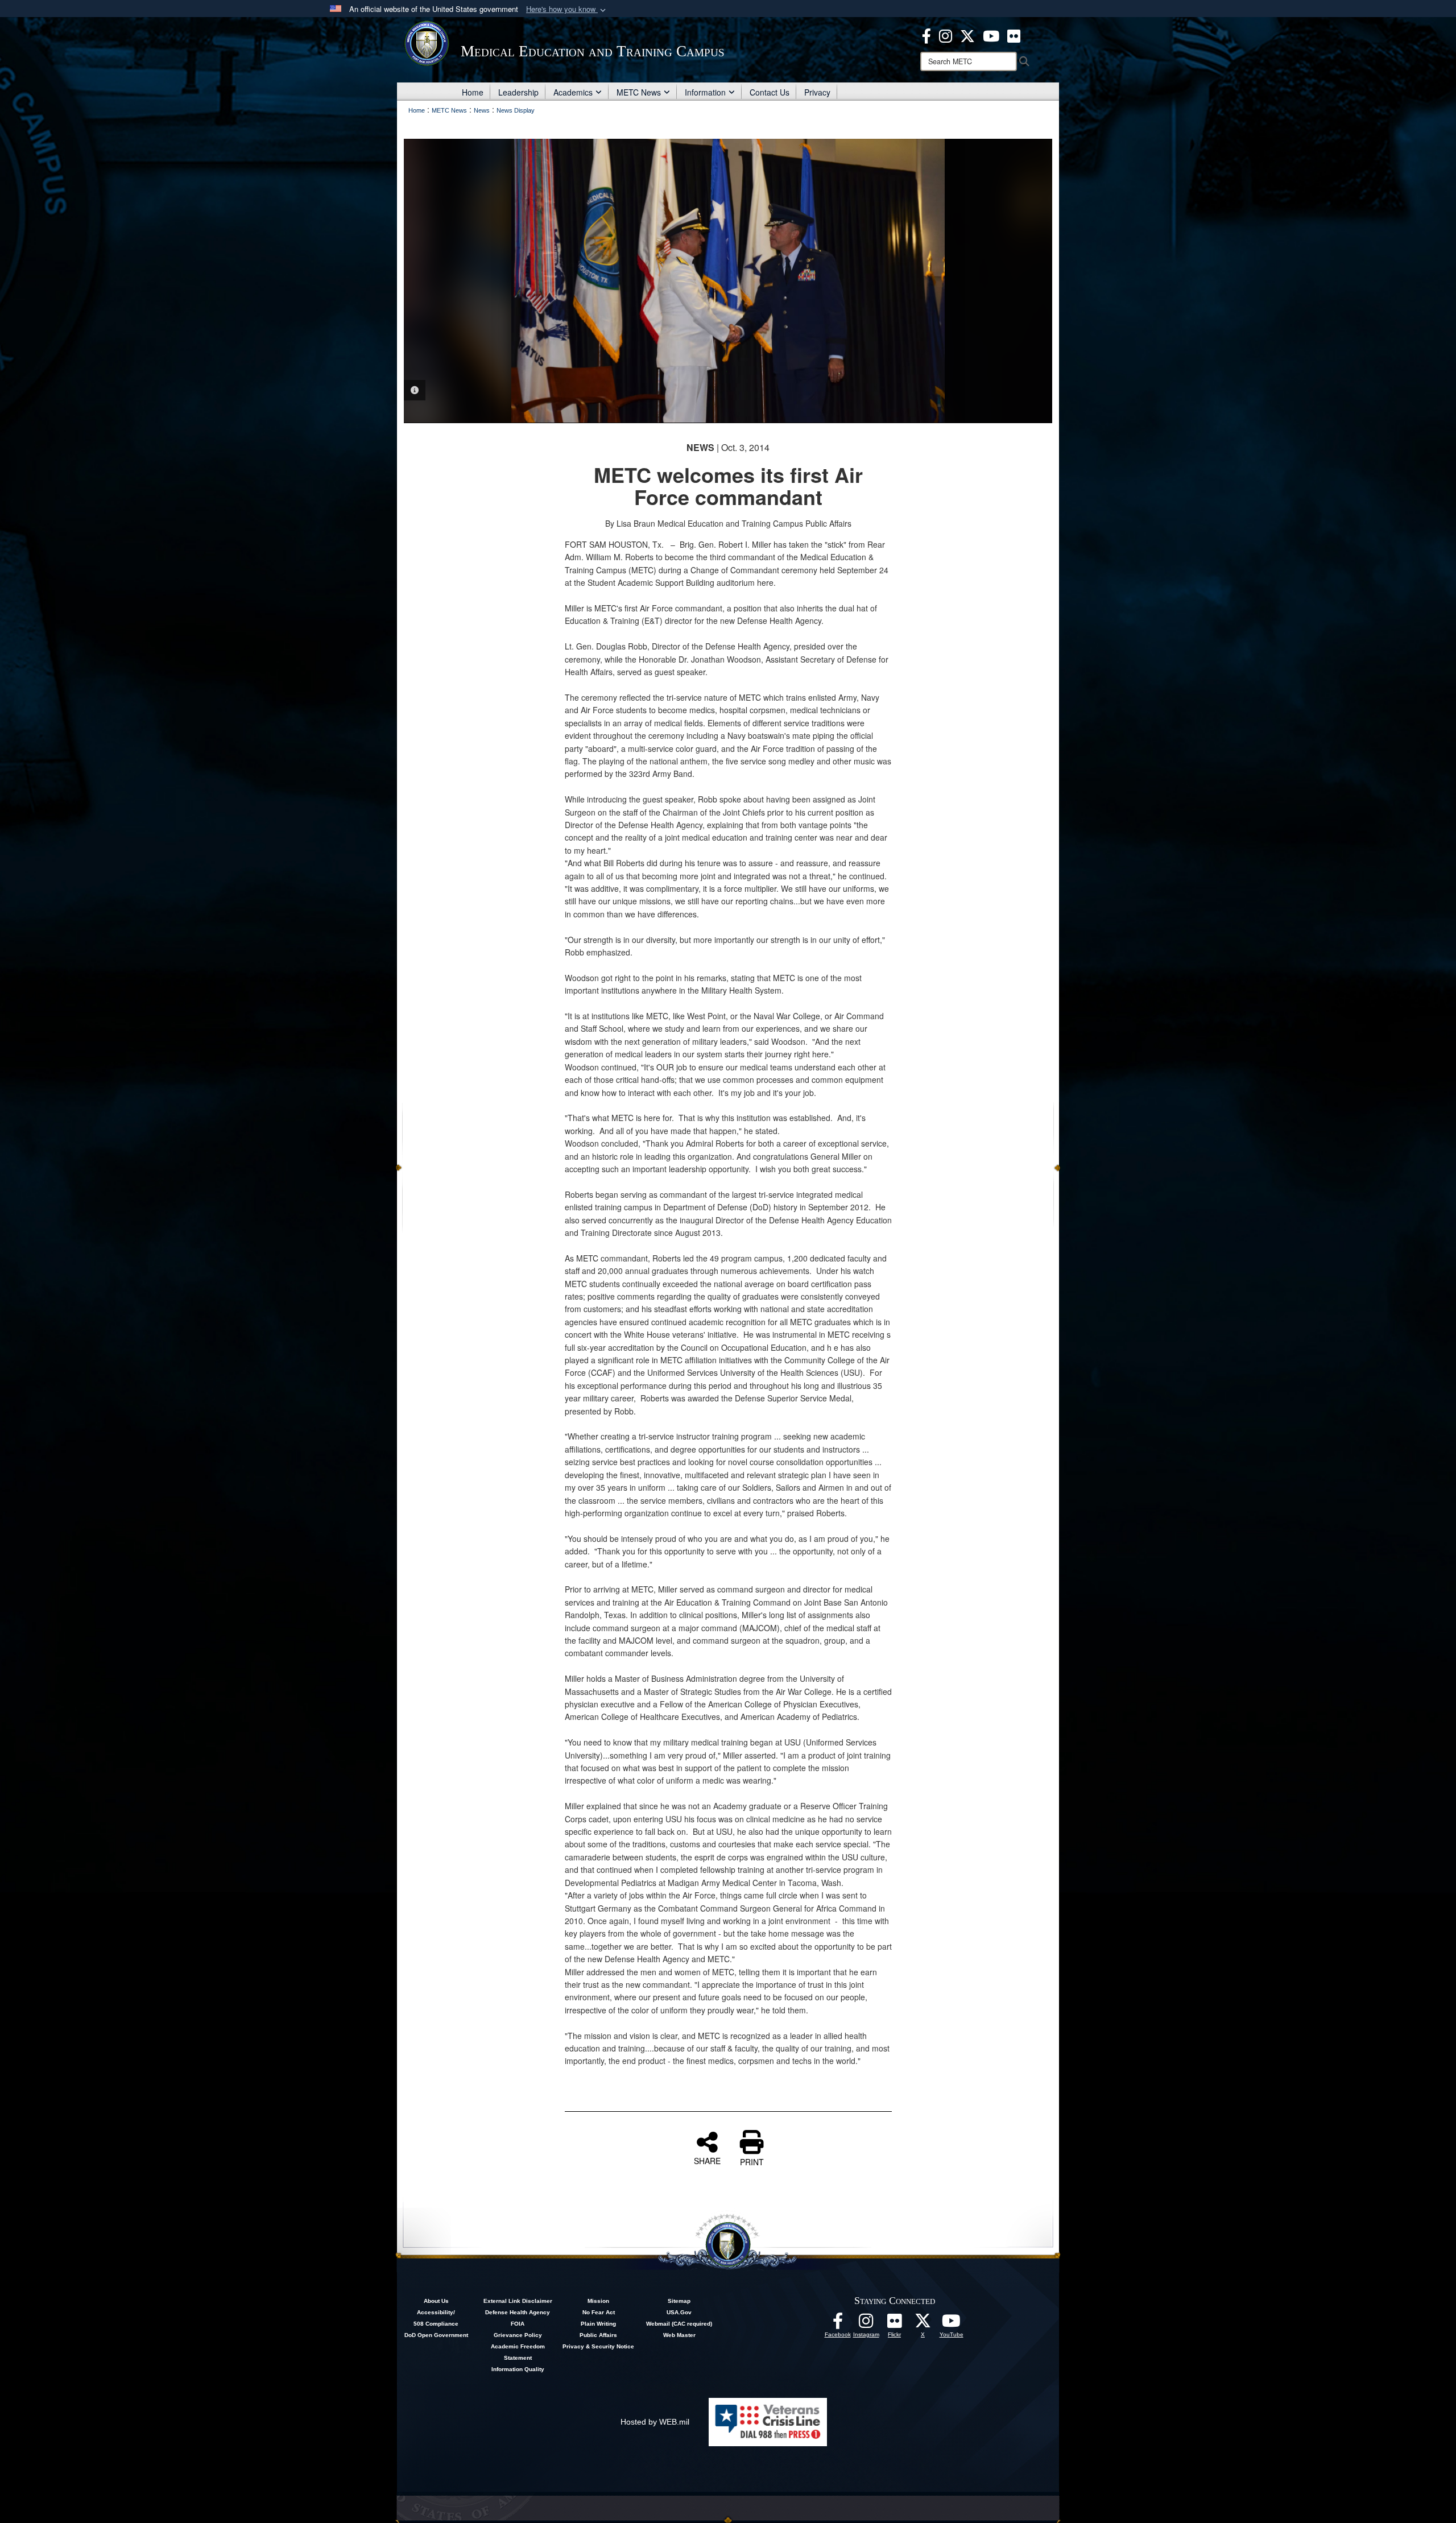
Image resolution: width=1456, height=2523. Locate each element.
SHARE (707, 2160)
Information (705, 92)
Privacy (817, 92)
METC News (639, 92)
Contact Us (770, 92)
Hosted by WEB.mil (655, 2422)
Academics (573, 92)
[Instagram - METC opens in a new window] (946, 35)
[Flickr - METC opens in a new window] (1014, 35)
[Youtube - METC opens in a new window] (991, 35)
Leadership (518, 92)
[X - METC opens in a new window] (967, 35)
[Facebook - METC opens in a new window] (926, 35)
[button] (567, 9)
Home (473, 92)
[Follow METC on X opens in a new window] (923, 2324)
